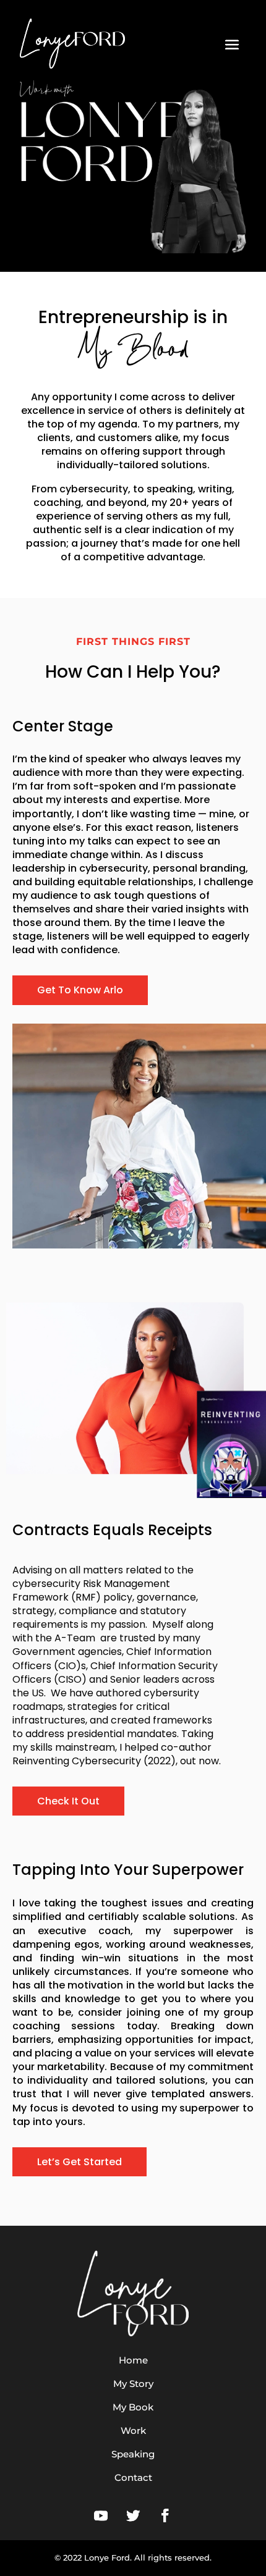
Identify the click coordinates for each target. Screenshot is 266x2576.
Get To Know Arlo (80, 990)
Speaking (133, 2454)
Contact (133, 2477)
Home (133, 2360)
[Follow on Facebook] (165, 2515)
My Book (133, 2407)
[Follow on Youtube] (101, 2515)
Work (133, 2431)
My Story (133, 2384)
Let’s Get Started (79, 2162)
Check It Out (68, 1801)
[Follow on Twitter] (133, 2515)
